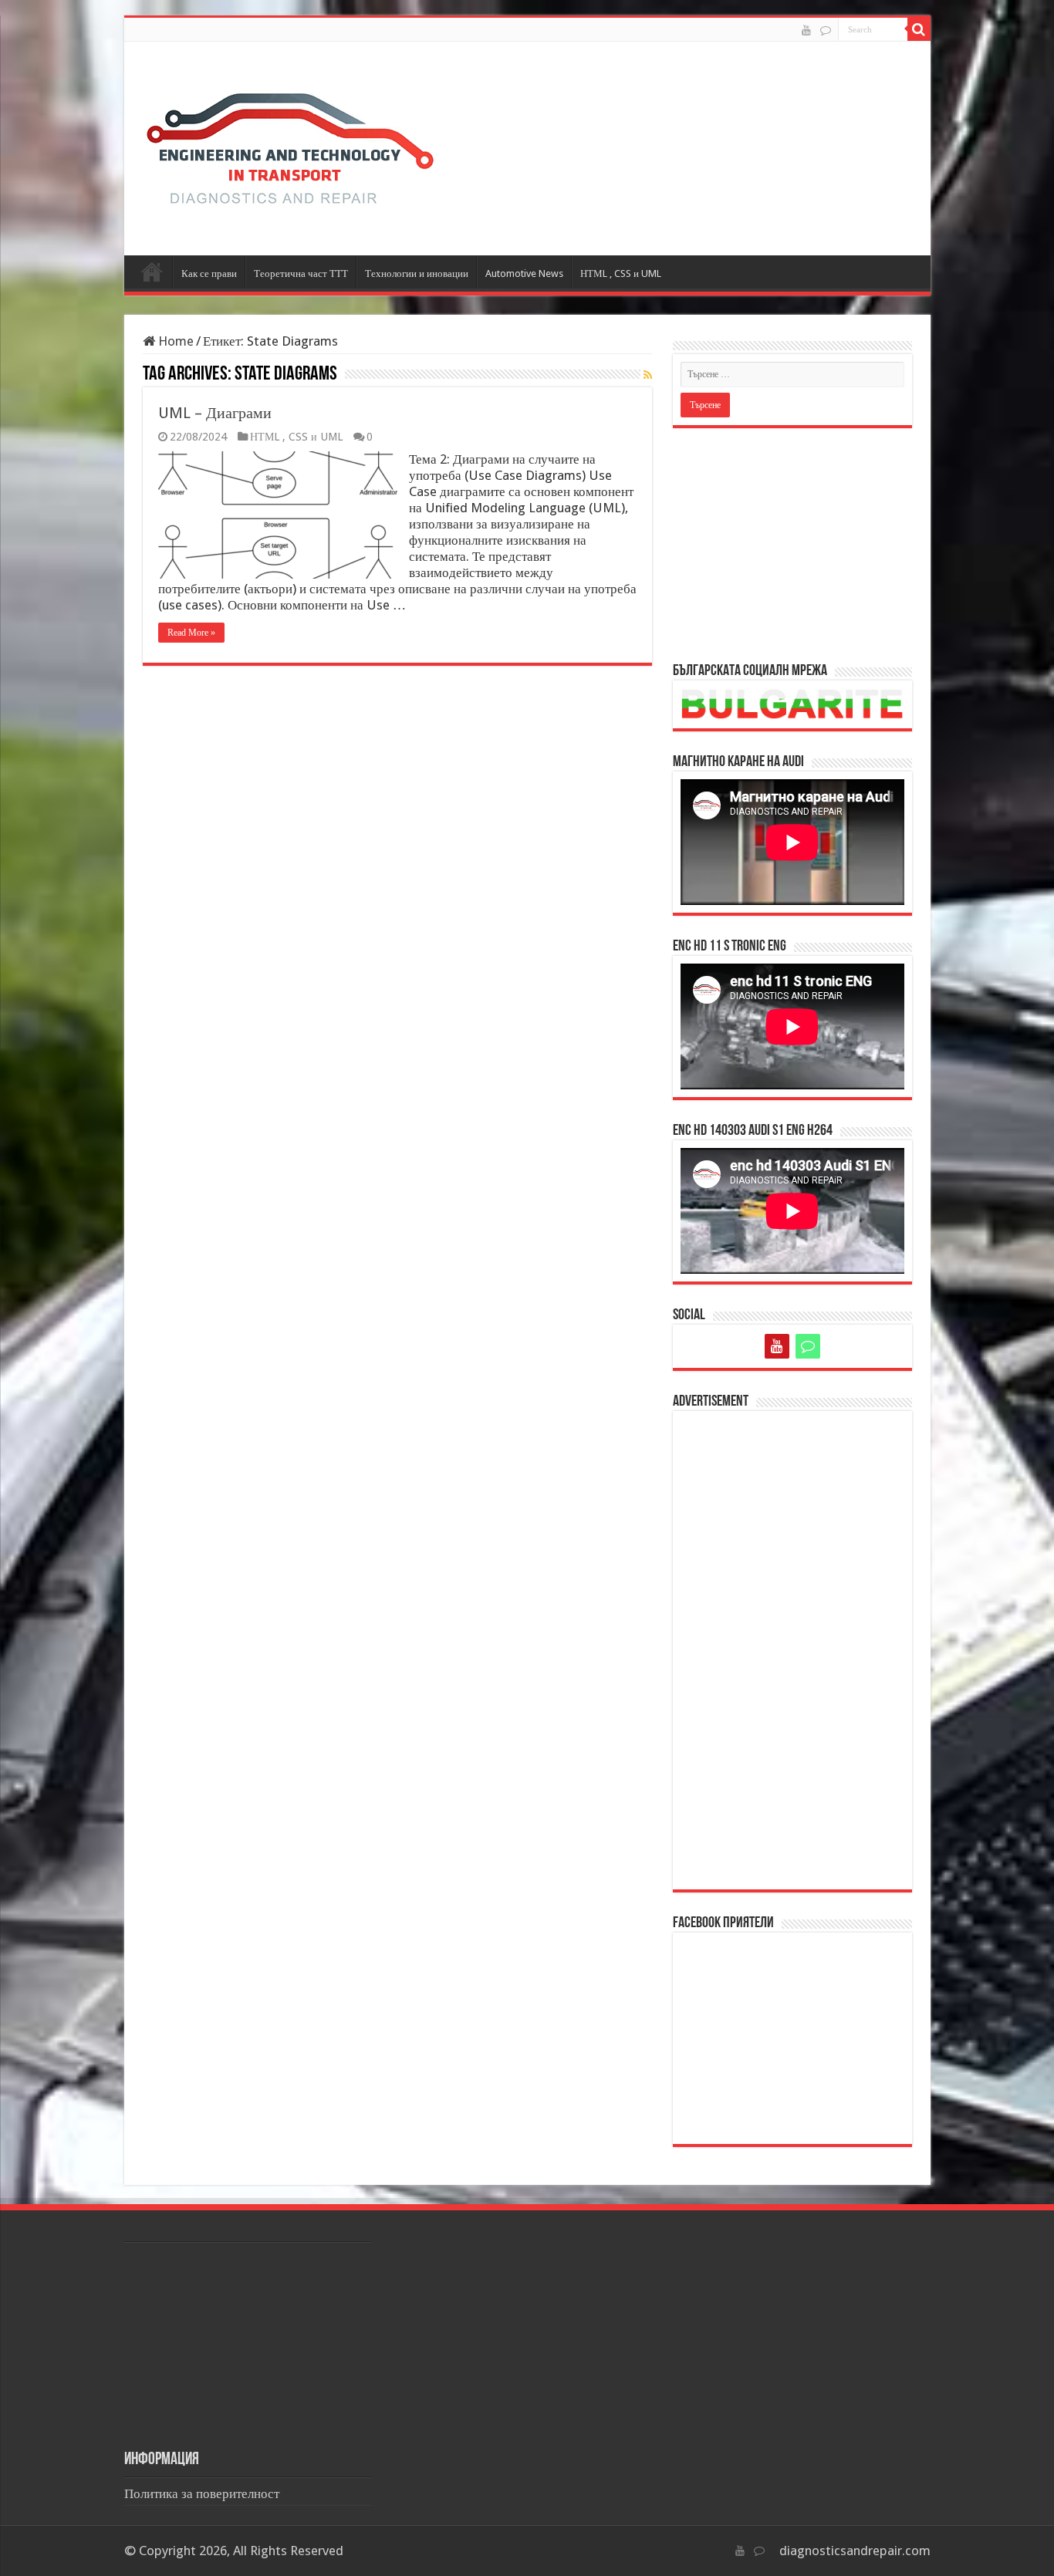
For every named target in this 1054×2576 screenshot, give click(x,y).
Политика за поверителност (202, 2493)
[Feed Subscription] (648, 375)
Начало (152, 272)
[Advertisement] (792, 544)
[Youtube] (806, 30)
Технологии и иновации (417, 273)
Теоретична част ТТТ (301, 273)
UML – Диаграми (215, 413)
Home (174, 341)
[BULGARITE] (826, 30)
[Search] (919, 29)
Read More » (191, 633)
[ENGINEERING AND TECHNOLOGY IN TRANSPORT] (290, 145)
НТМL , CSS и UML (621, 273)
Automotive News (524, 273)
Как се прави (209, 273)
